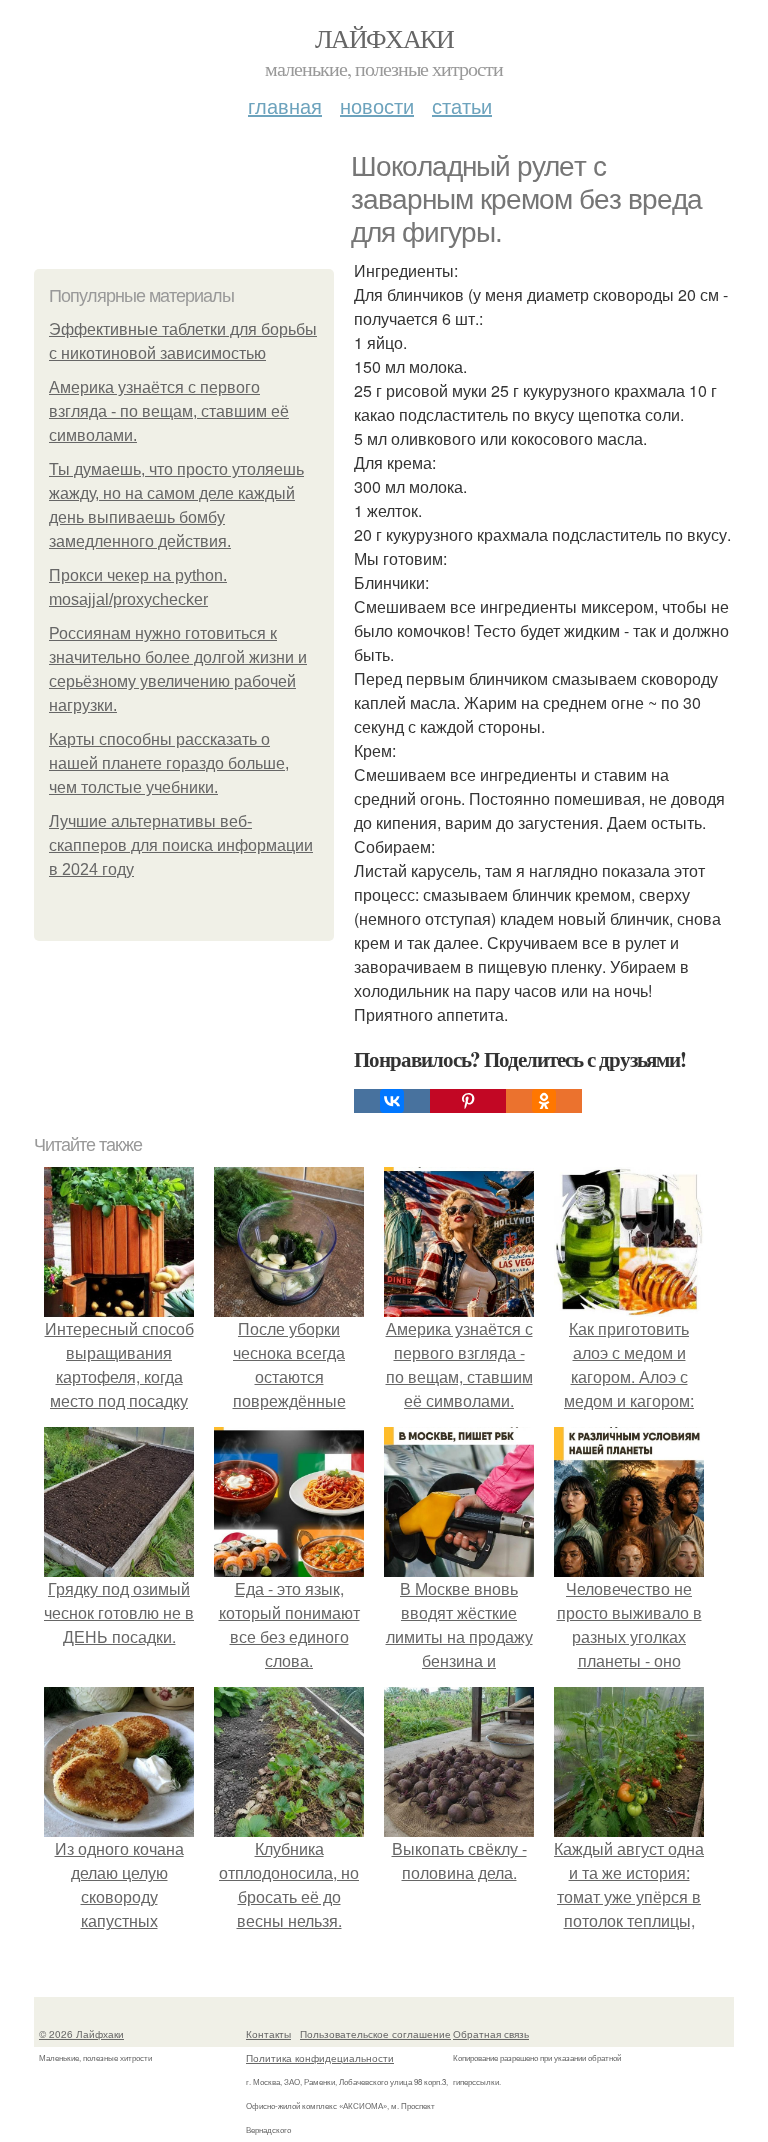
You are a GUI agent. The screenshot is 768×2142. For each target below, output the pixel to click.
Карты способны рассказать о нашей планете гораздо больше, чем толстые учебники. (169, 763)
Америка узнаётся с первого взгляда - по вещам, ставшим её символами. (169, 411)
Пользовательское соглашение (375, 2034)
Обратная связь (491, 2034)
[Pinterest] (468, 1101)
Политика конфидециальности (320, 2058)
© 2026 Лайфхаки (81, 2034)
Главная (285, 105)
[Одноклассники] (544, 1101)
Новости (377, 105)
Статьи (462, 105)
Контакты (268, 2034)
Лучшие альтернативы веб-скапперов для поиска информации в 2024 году (181, 845)
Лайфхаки (384, 38)
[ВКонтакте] (392, 1101)
